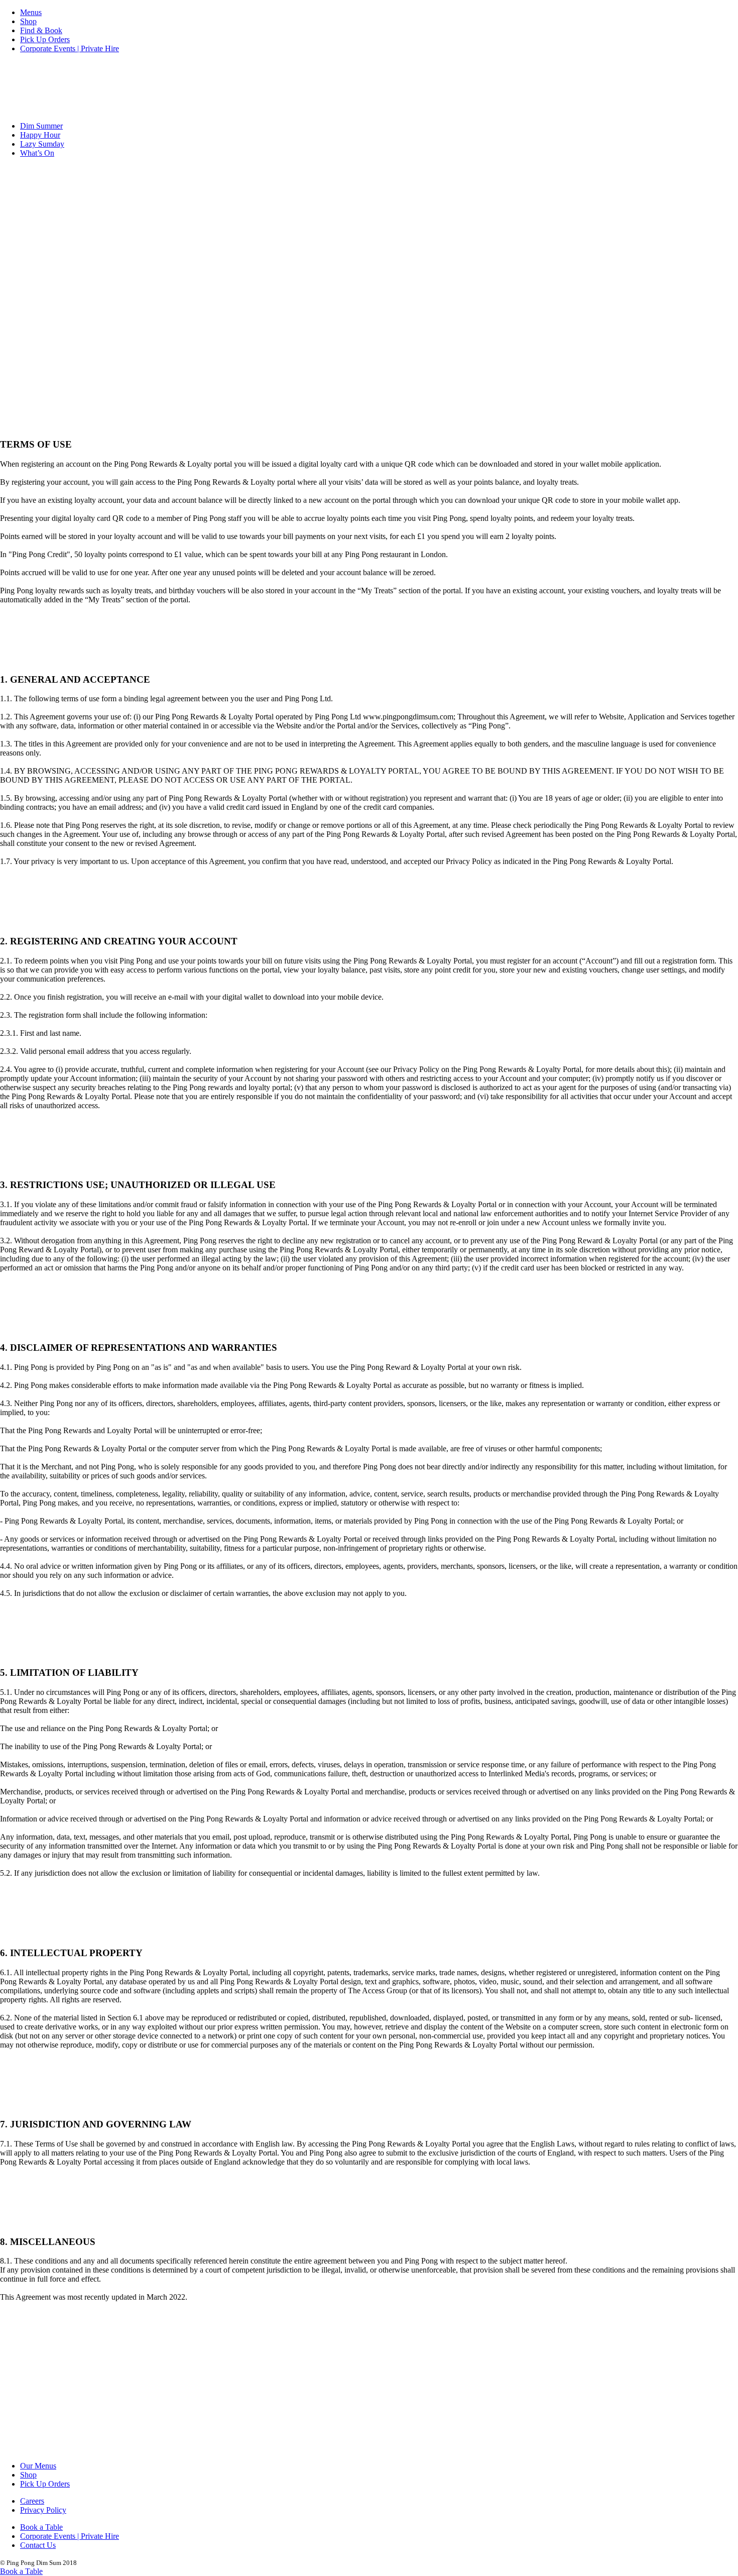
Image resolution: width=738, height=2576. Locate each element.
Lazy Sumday (42, 144)
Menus (31, 12)
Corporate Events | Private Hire (70, 48)
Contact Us (38, 2545)
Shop (28, 21)
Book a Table (41, 2527)
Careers (32, 2501)
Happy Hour (40, 135)
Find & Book (41, 30)
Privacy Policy (43, 2510)
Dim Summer (41, 126)
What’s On (37, 153)
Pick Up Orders (45, 39)
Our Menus (38, 2466)
